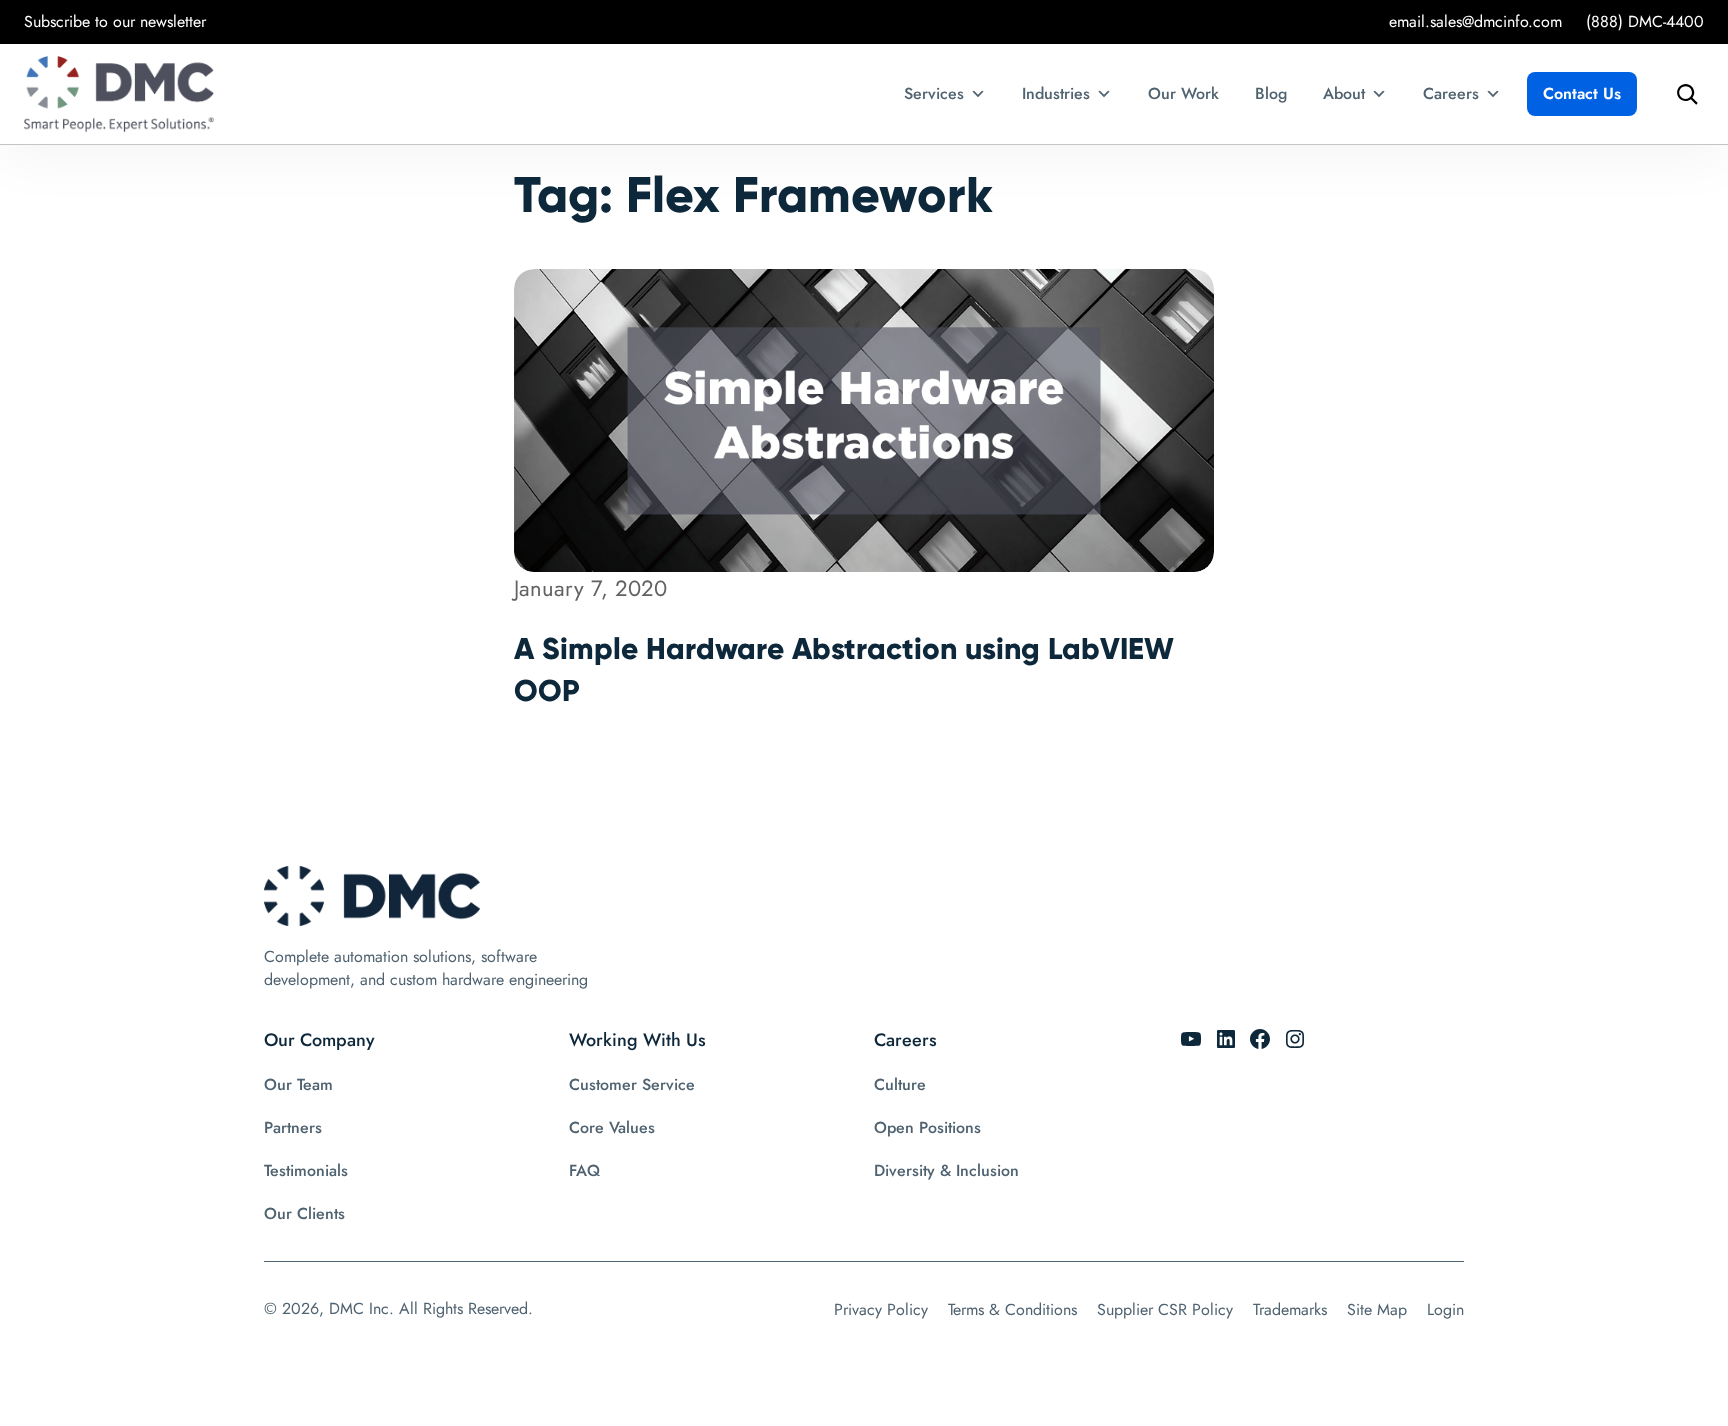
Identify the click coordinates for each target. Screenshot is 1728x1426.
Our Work (1183, 93)
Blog (1271, 93)
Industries (1056, 93)
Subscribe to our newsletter (115, 21)
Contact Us (1582, 93)
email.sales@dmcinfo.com (1475, 21)
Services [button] (934, 93)
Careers (1451, 93)
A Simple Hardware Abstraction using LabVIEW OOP (844, 669)
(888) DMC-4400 (1645, 21)
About (1344, 93)
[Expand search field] (1682, 94)
